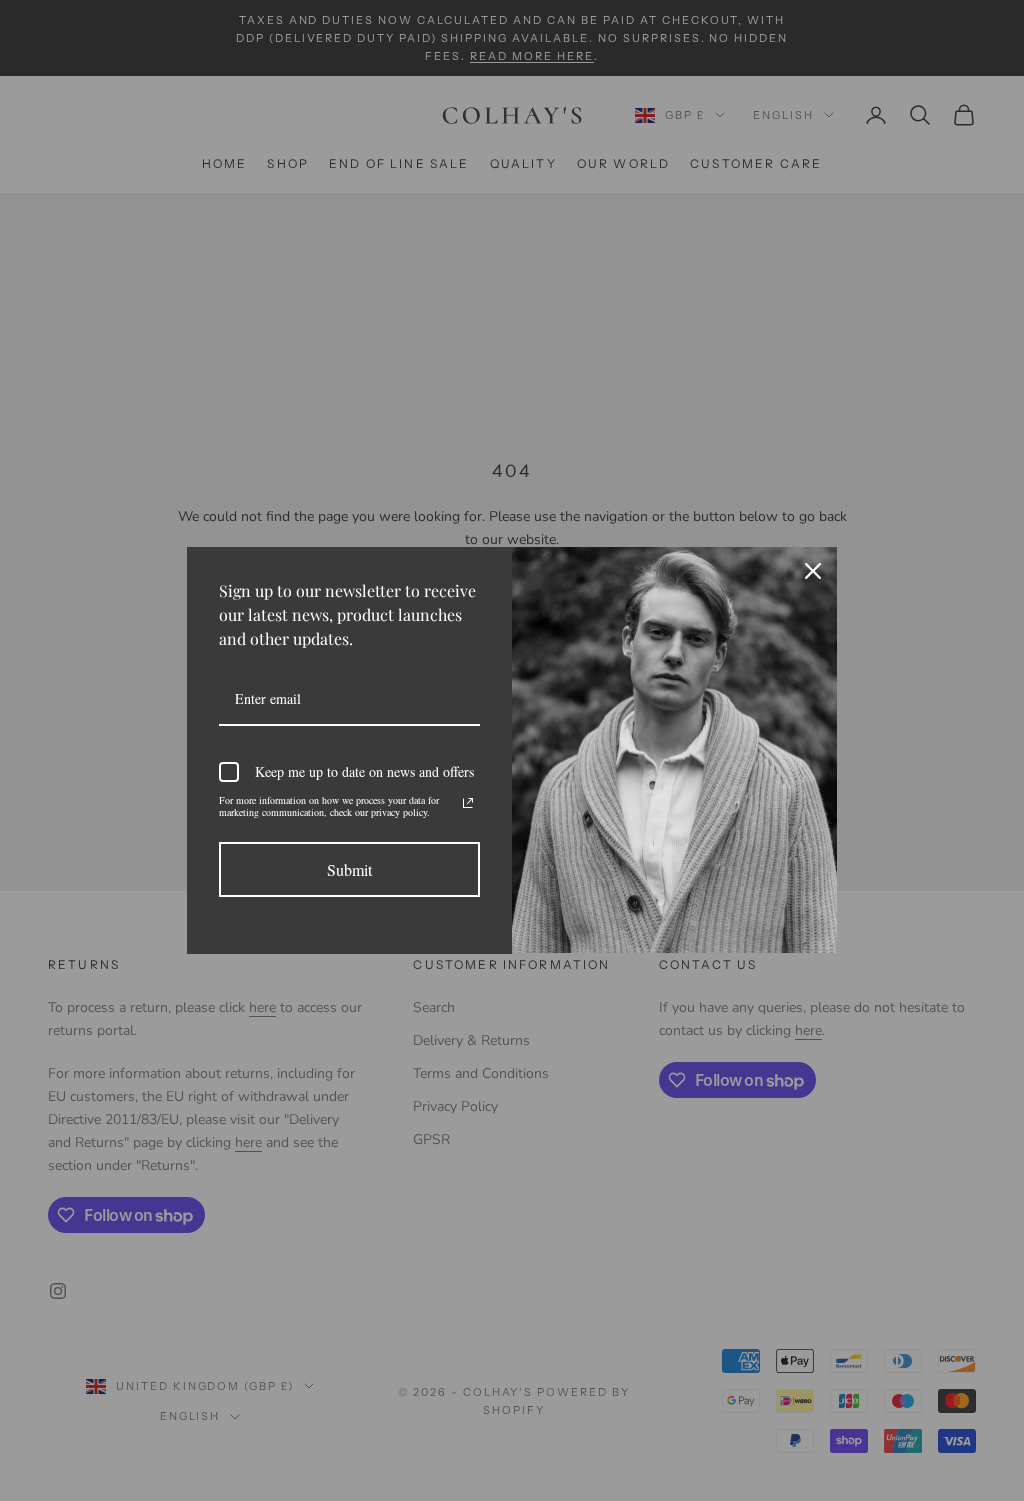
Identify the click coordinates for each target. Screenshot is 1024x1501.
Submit (349, 869)
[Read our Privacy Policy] (468, 803)
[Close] (813, 571)
